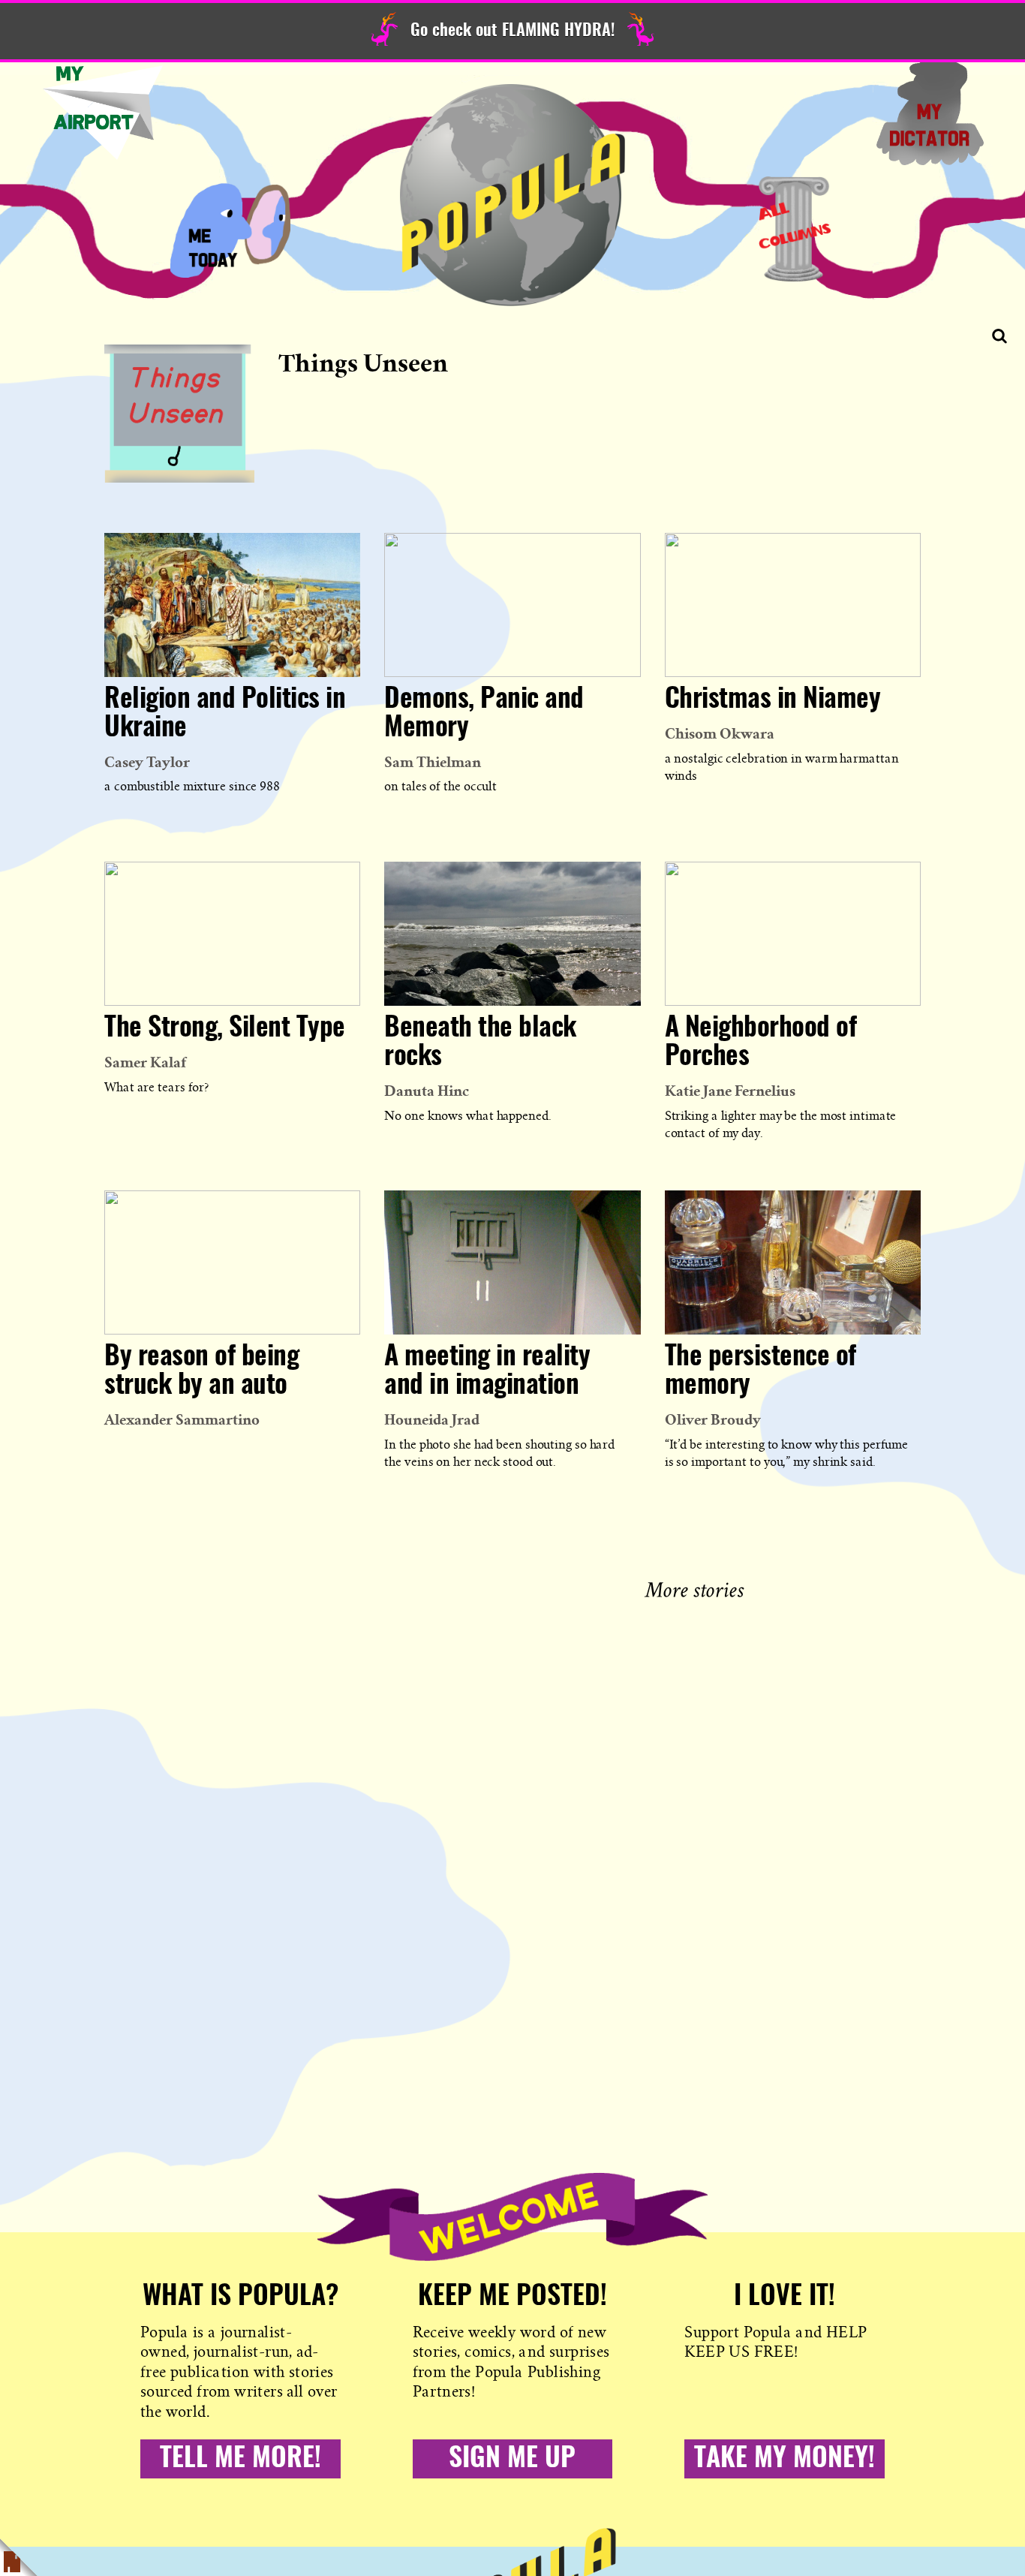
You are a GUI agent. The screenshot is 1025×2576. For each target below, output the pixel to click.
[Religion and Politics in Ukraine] (232, 605)
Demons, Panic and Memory (484, 714)
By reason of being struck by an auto (201, 1371)
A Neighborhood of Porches (761, 1043)
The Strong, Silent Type (225, 1028)
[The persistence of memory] (793, 1262)
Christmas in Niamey (773, 700)
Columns (795, 229)
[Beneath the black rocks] (512, 934)
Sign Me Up (512, 2459)
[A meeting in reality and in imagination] (512, 1262)
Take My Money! (785, 2459)
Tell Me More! (240, 2459)
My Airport (103, 113)
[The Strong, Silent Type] (232, 934)
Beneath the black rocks (480, 1043)
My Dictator (930, 113)
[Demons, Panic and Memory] (512, 605)
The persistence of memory (760, 1371)
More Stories (697, 1588)
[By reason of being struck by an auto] (232, 1262)
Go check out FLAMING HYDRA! (512, 31)
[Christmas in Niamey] (793, 605)
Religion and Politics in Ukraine (225, 714)
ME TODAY (230, 229)
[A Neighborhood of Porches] (793, 934)
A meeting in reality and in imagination (487, 1371)
